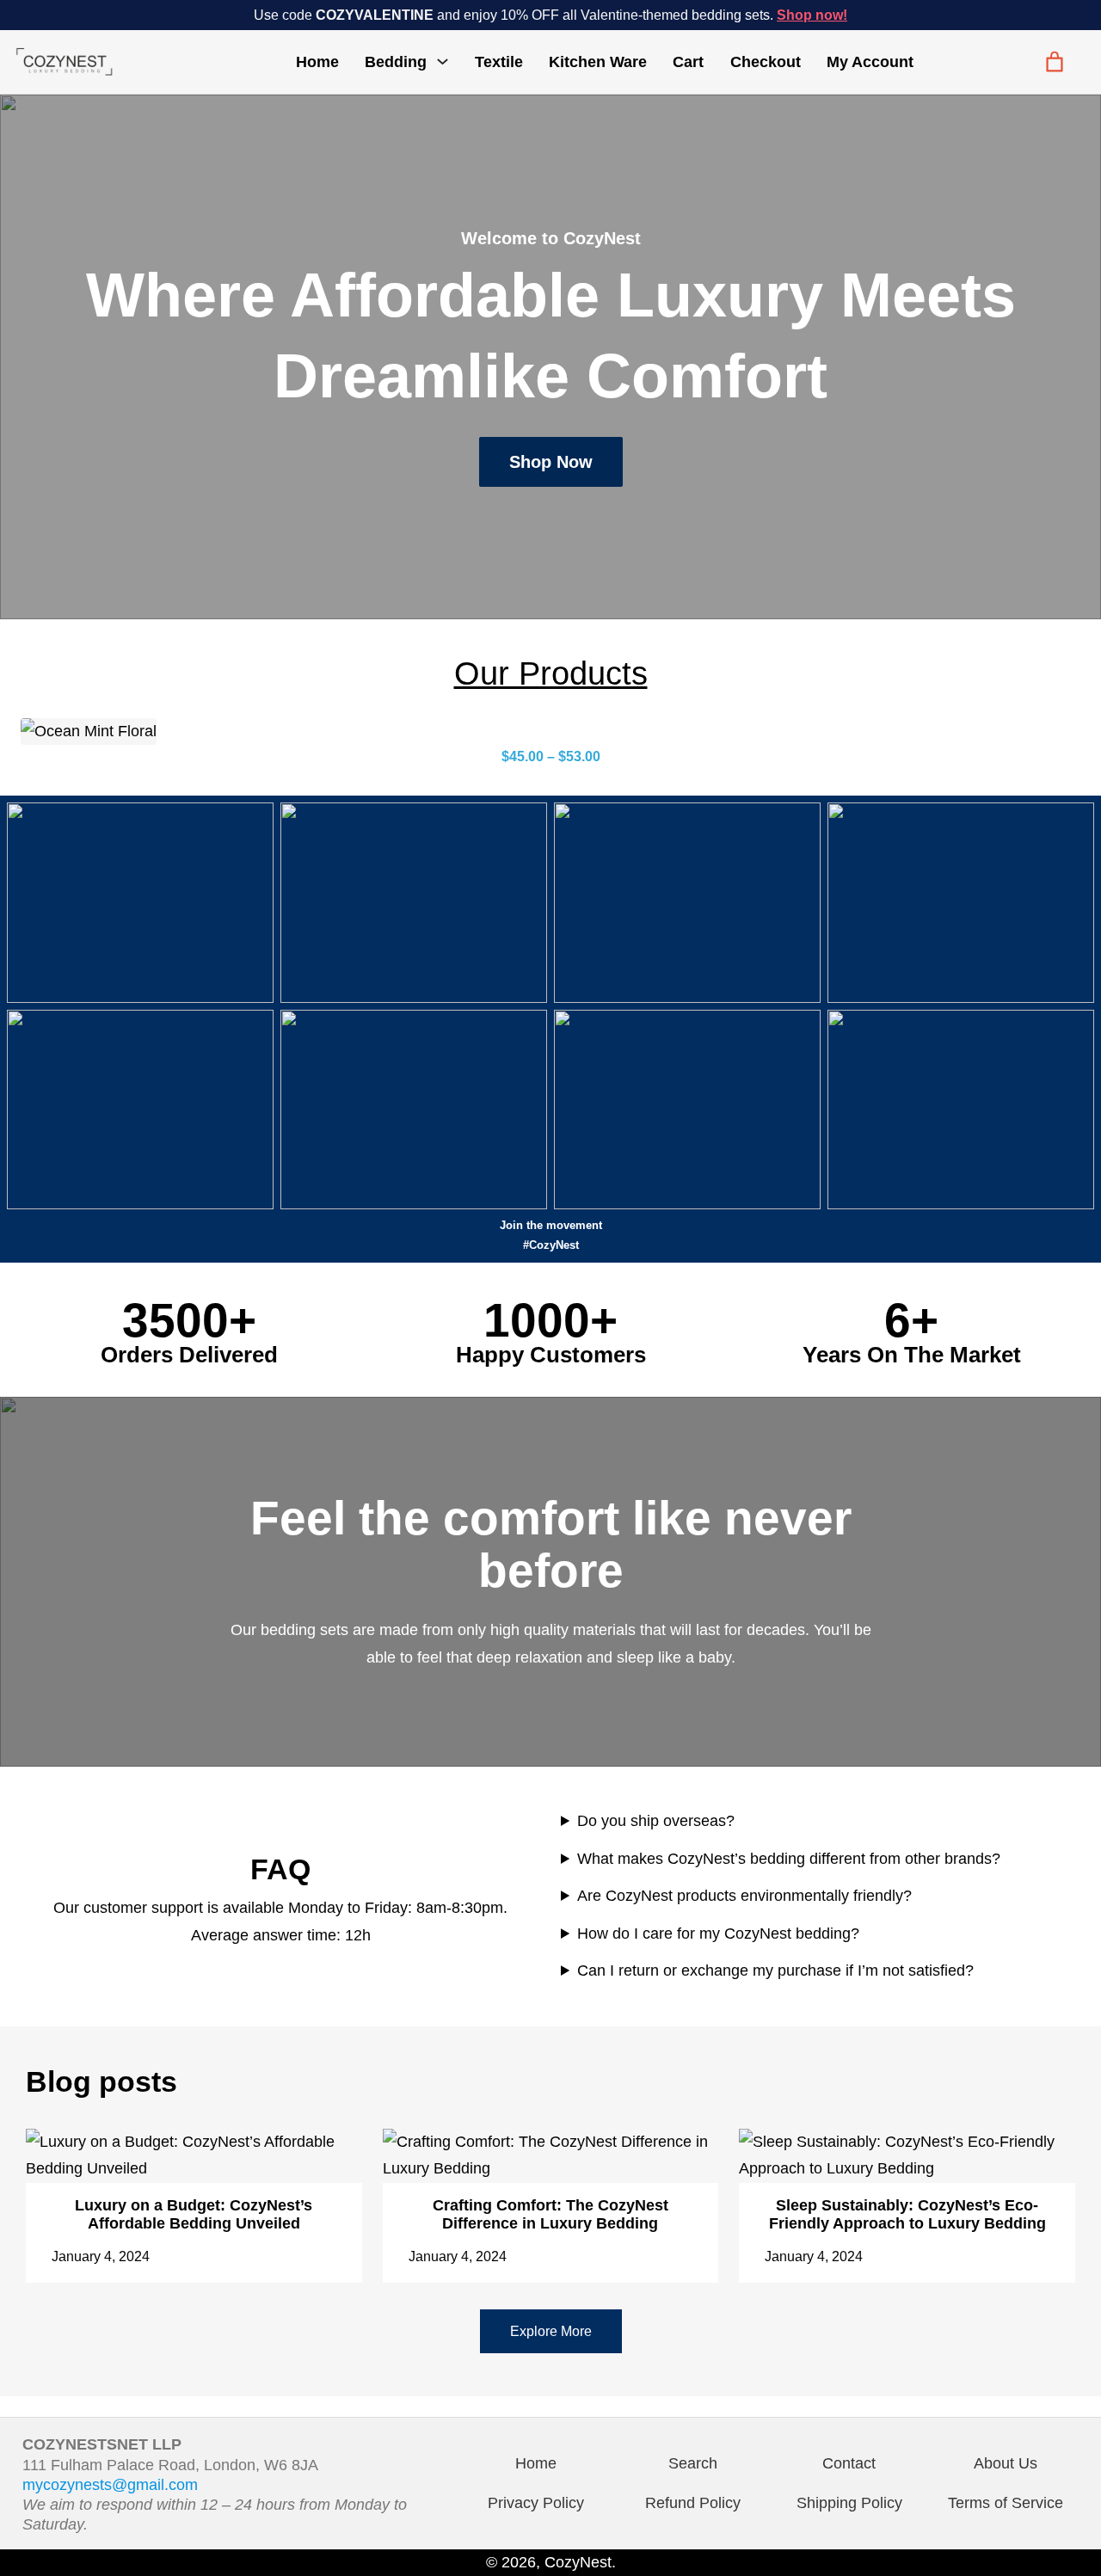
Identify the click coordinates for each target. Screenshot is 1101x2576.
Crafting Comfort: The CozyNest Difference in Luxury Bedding (550, 2214)
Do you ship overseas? (656, 1821)
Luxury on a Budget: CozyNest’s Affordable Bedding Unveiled (194, 2214)
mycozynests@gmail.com (110, 2485)
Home (317, 62)
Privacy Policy (536, 2503)
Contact (849, 2463)
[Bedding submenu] (443, 61)
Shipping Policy (849, 2503)
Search (693, 2463)
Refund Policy (693, 2503)
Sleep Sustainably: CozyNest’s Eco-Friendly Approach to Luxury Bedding (907, 2214)
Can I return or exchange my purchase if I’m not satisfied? (775, 1970)
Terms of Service (1006, 2503)
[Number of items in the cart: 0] (1055, 62)
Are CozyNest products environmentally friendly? (744, 1896)
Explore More (551, 2331)
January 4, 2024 (101, 2256)
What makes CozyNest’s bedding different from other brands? (789, 1859)
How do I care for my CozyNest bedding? (718, 1934)
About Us (1006, 2463)
